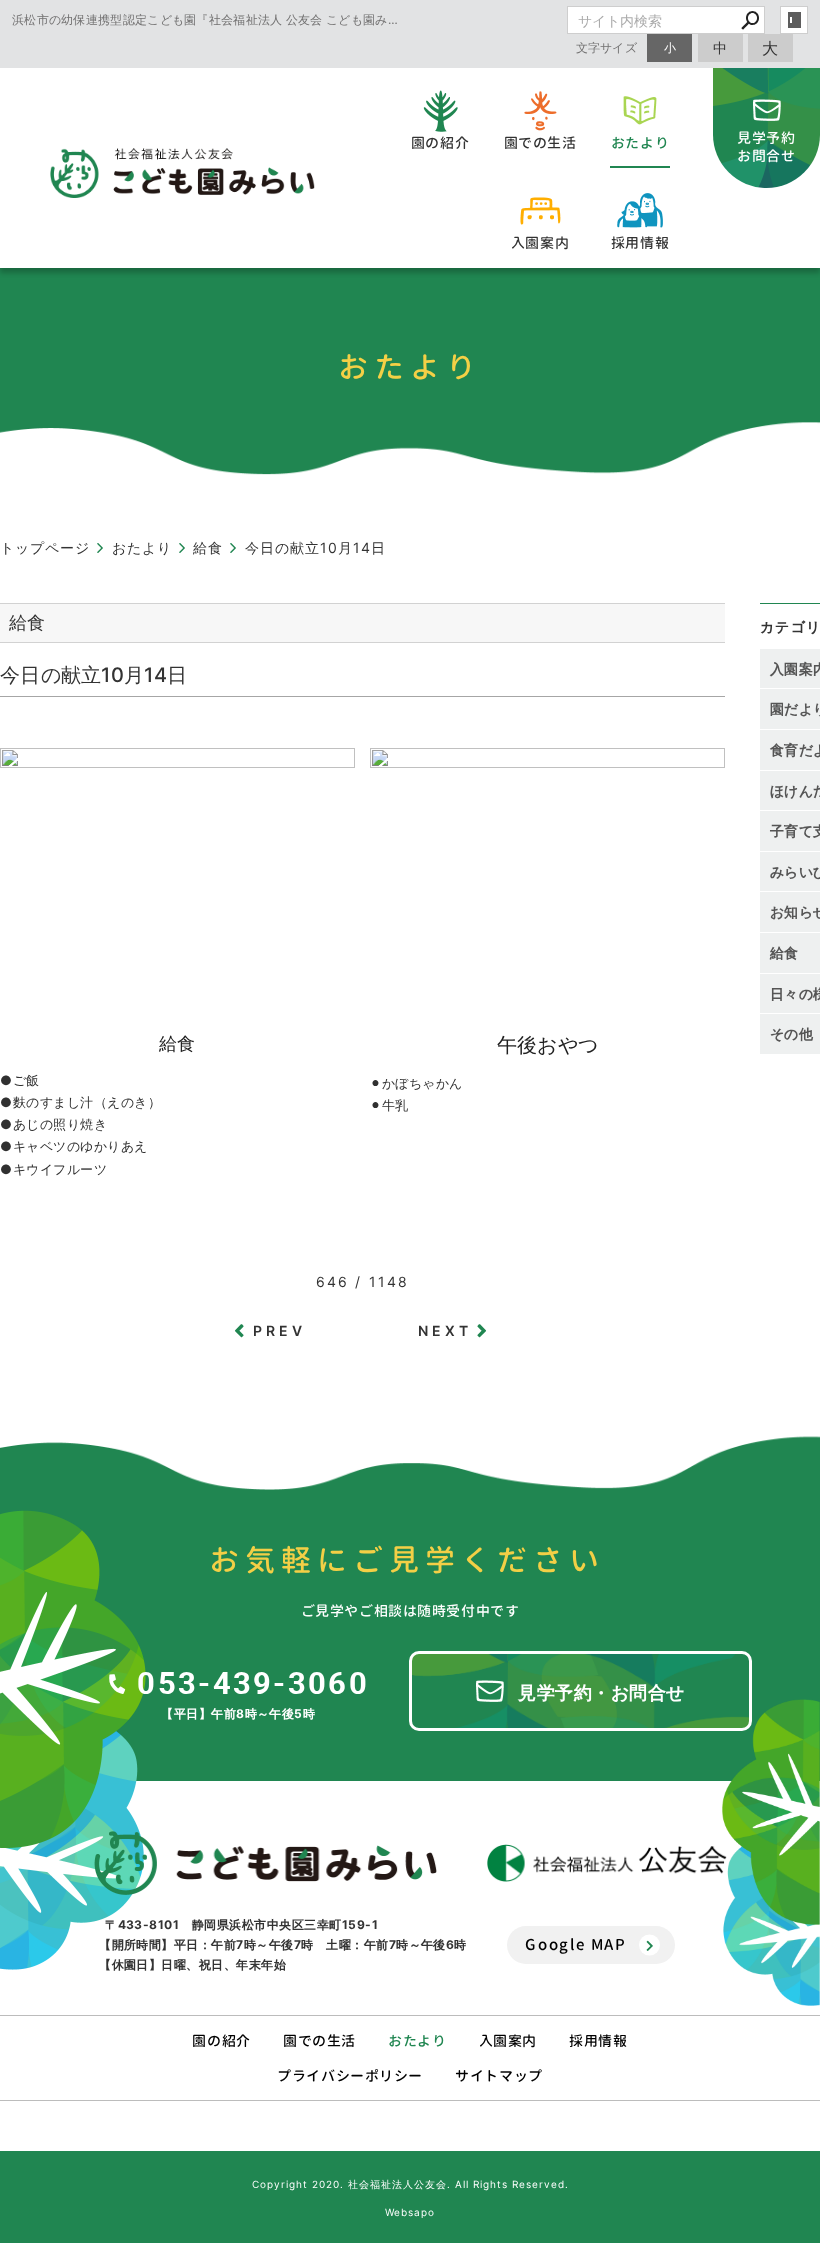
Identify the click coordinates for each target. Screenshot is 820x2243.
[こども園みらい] (265, 1863)
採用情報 (598, 2040)
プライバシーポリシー (350, 2075)
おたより (417, 2040)
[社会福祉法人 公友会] (607, 1863)
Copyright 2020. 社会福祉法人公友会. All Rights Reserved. (410, 2184)
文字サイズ (607, 47)
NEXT (445, 1330)
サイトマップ (498, 2075)
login (794, 20)
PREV (280, 1330)
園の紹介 (221, 2040)
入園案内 (508, 2040)
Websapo (410, 2212)
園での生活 (319, 2040)
